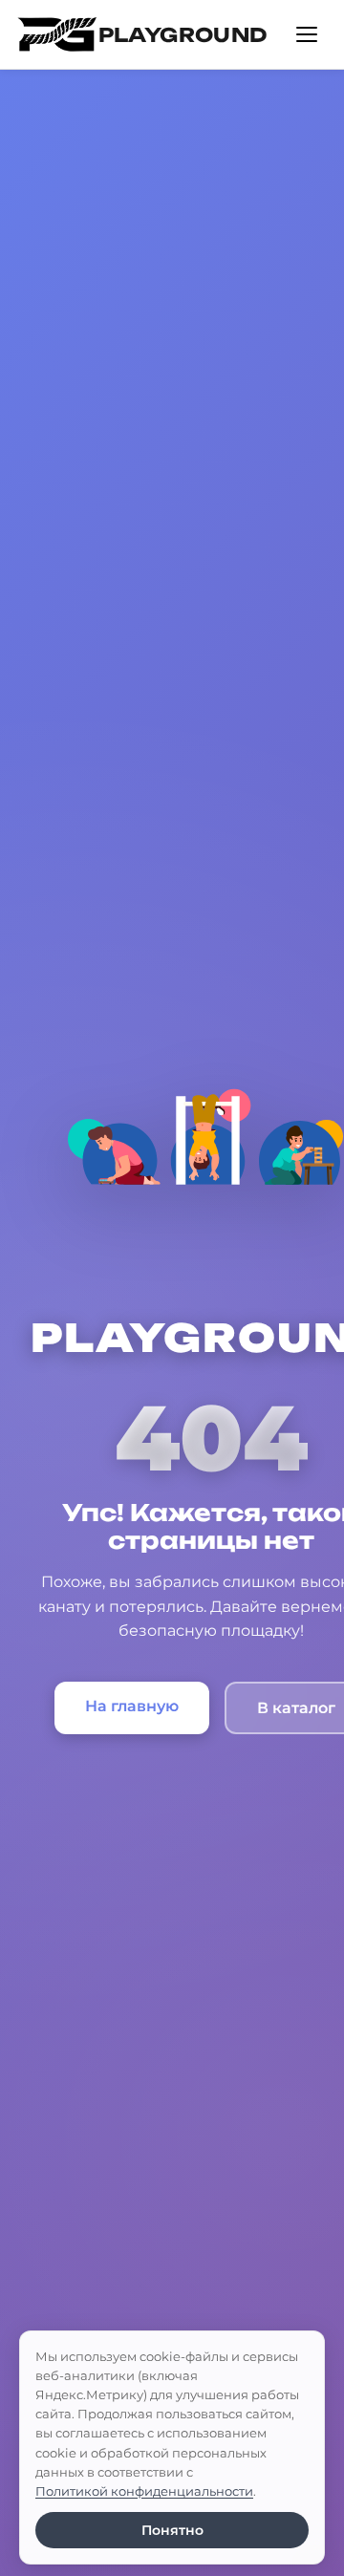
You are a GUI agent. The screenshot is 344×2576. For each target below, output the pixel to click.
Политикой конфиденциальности (144, 2491)
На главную (132, 1706)
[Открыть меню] (307, 34)
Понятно (172, 2530)
